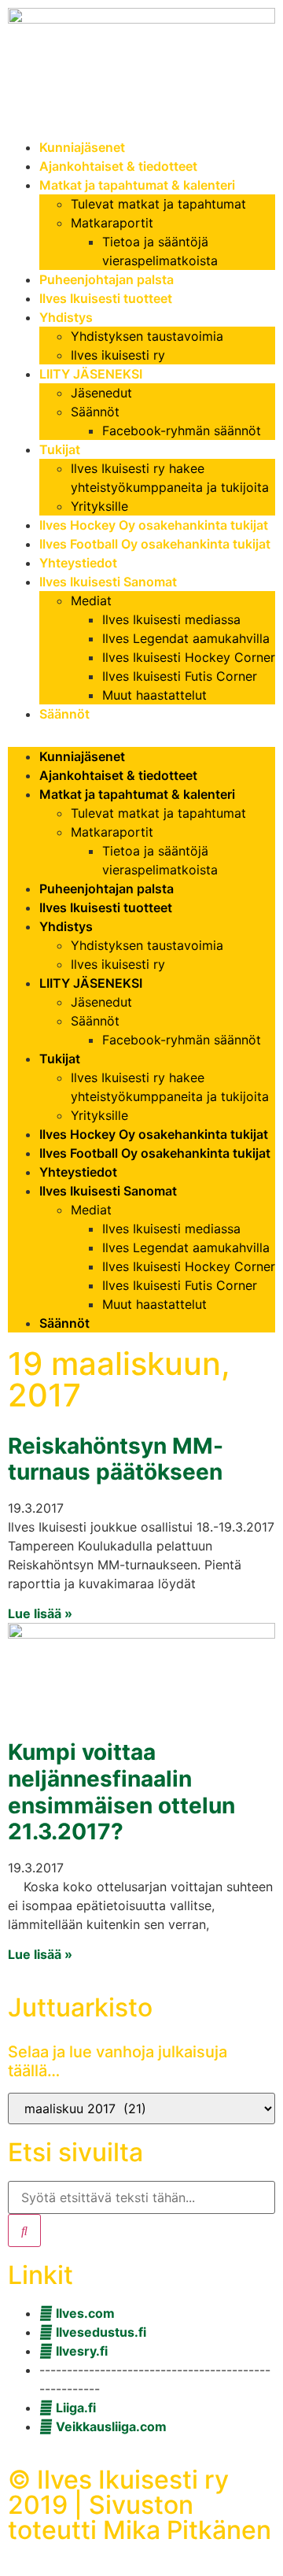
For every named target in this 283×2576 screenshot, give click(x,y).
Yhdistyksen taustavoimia (147, 336)
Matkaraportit (112, 223)
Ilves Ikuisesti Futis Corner (180, 676)
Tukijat (60, 449)
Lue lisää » (40, 1613)
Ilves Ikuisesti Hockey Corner (189, 657)
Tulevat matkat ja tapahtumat (158, 204)
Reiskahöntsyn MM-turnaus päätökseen (116, 1459)
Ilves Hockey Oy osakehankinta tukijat (154, 525)
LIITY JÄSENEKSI (91, 374)
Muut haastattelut (154, 695)
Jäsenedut (101, 393)
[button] (141, 735)
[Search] (24, 2230)
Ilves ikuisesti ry (118, 355)
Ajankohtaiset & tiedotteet (118, 166)
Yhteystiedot (78, 563)
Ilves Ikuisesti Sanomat (108, 582)
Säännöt (95, 412)
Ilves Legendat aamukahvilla (186, 638)
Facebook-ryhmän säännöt (182, 431)
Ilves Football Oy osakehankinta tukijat (155, 544)
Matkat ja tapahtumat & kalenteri (137, 185)
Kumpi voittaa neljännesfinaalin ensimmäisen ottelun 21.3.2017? (121, 1792)
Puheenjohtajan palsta (107, 279)
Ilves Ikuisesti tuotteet (106, 298)
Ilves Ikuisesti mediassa (171, 619)
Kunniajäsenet (82, 147)
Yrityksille (99, 506)
